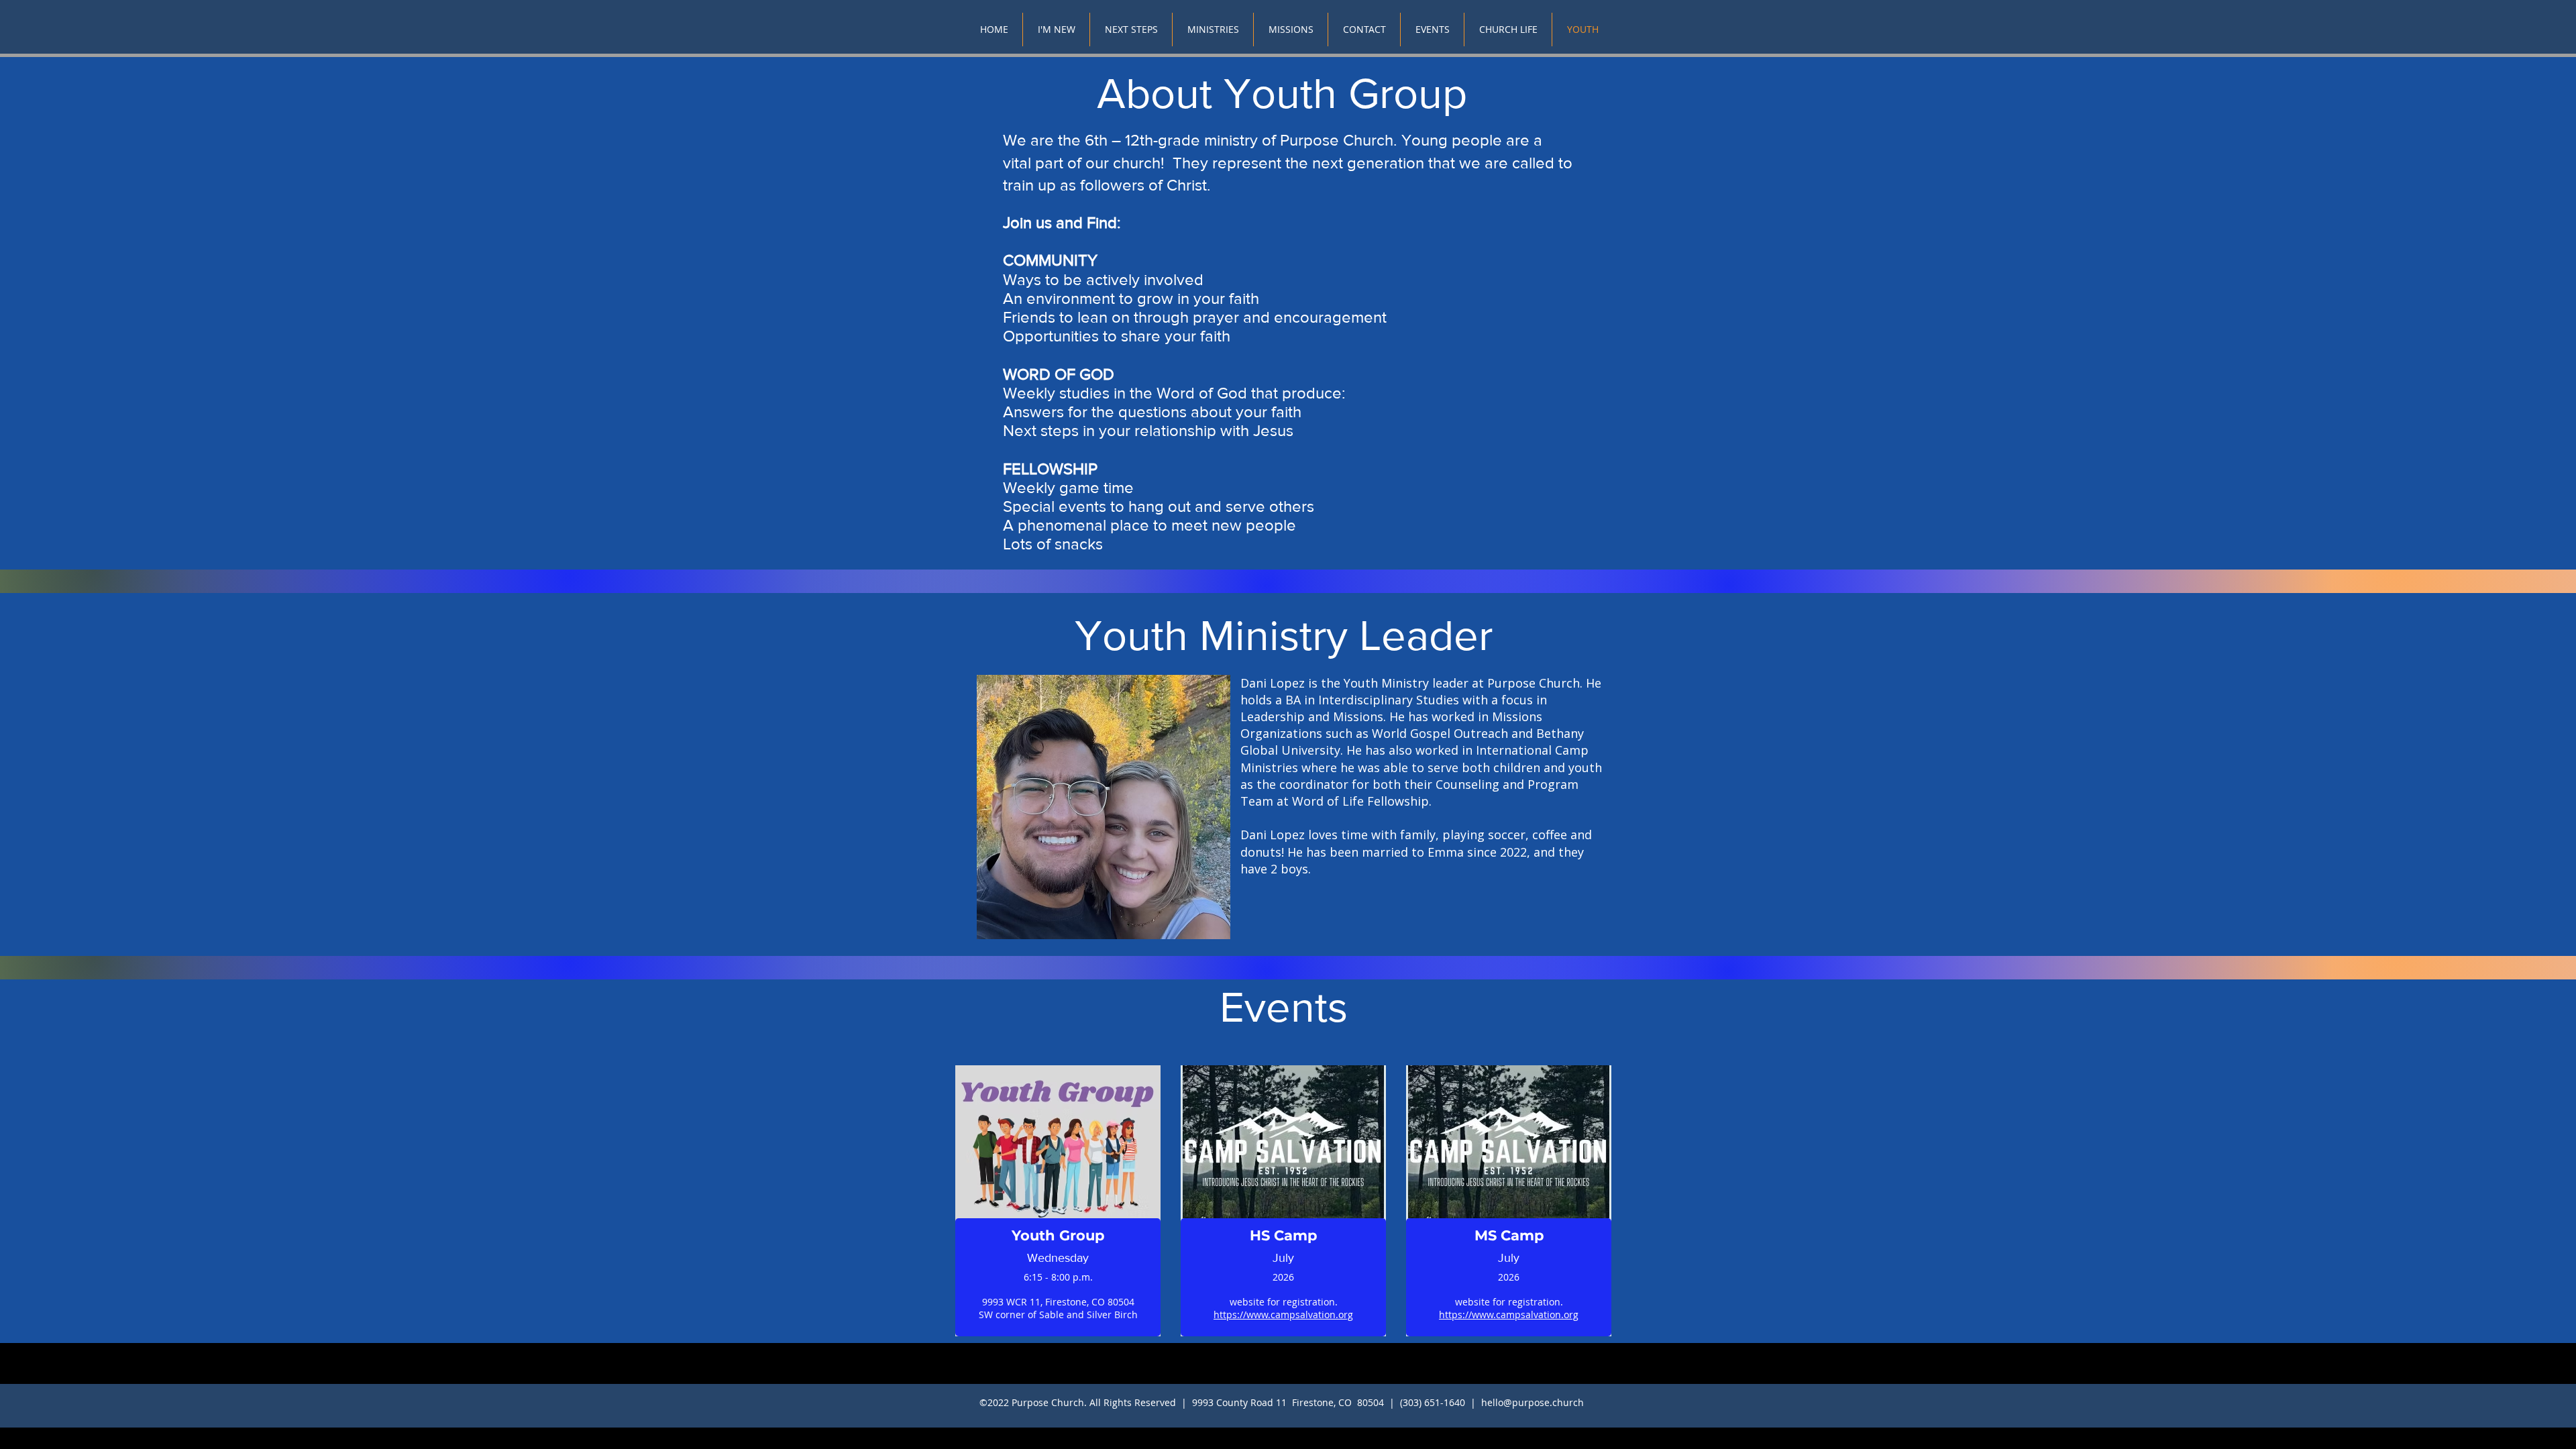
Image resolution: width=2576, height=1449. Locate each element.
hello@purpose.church (1533, 1402)
